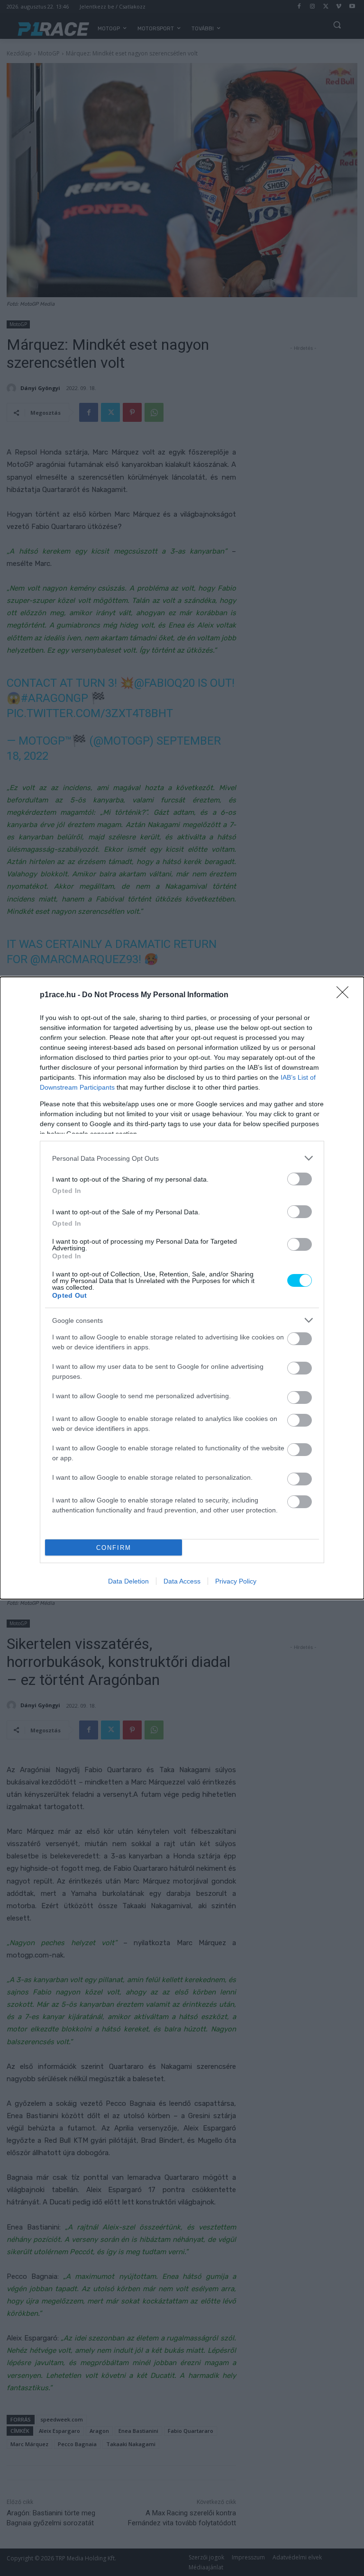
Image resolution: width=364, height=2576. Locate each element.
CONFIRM (114, 1548)
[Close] (346, 995)
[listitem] (182, 1158)
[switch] (300, 1179)
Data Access (182, 1581)
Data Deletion (128, 1581)
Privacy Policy (236, 1581)
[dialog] (182, 1288)
